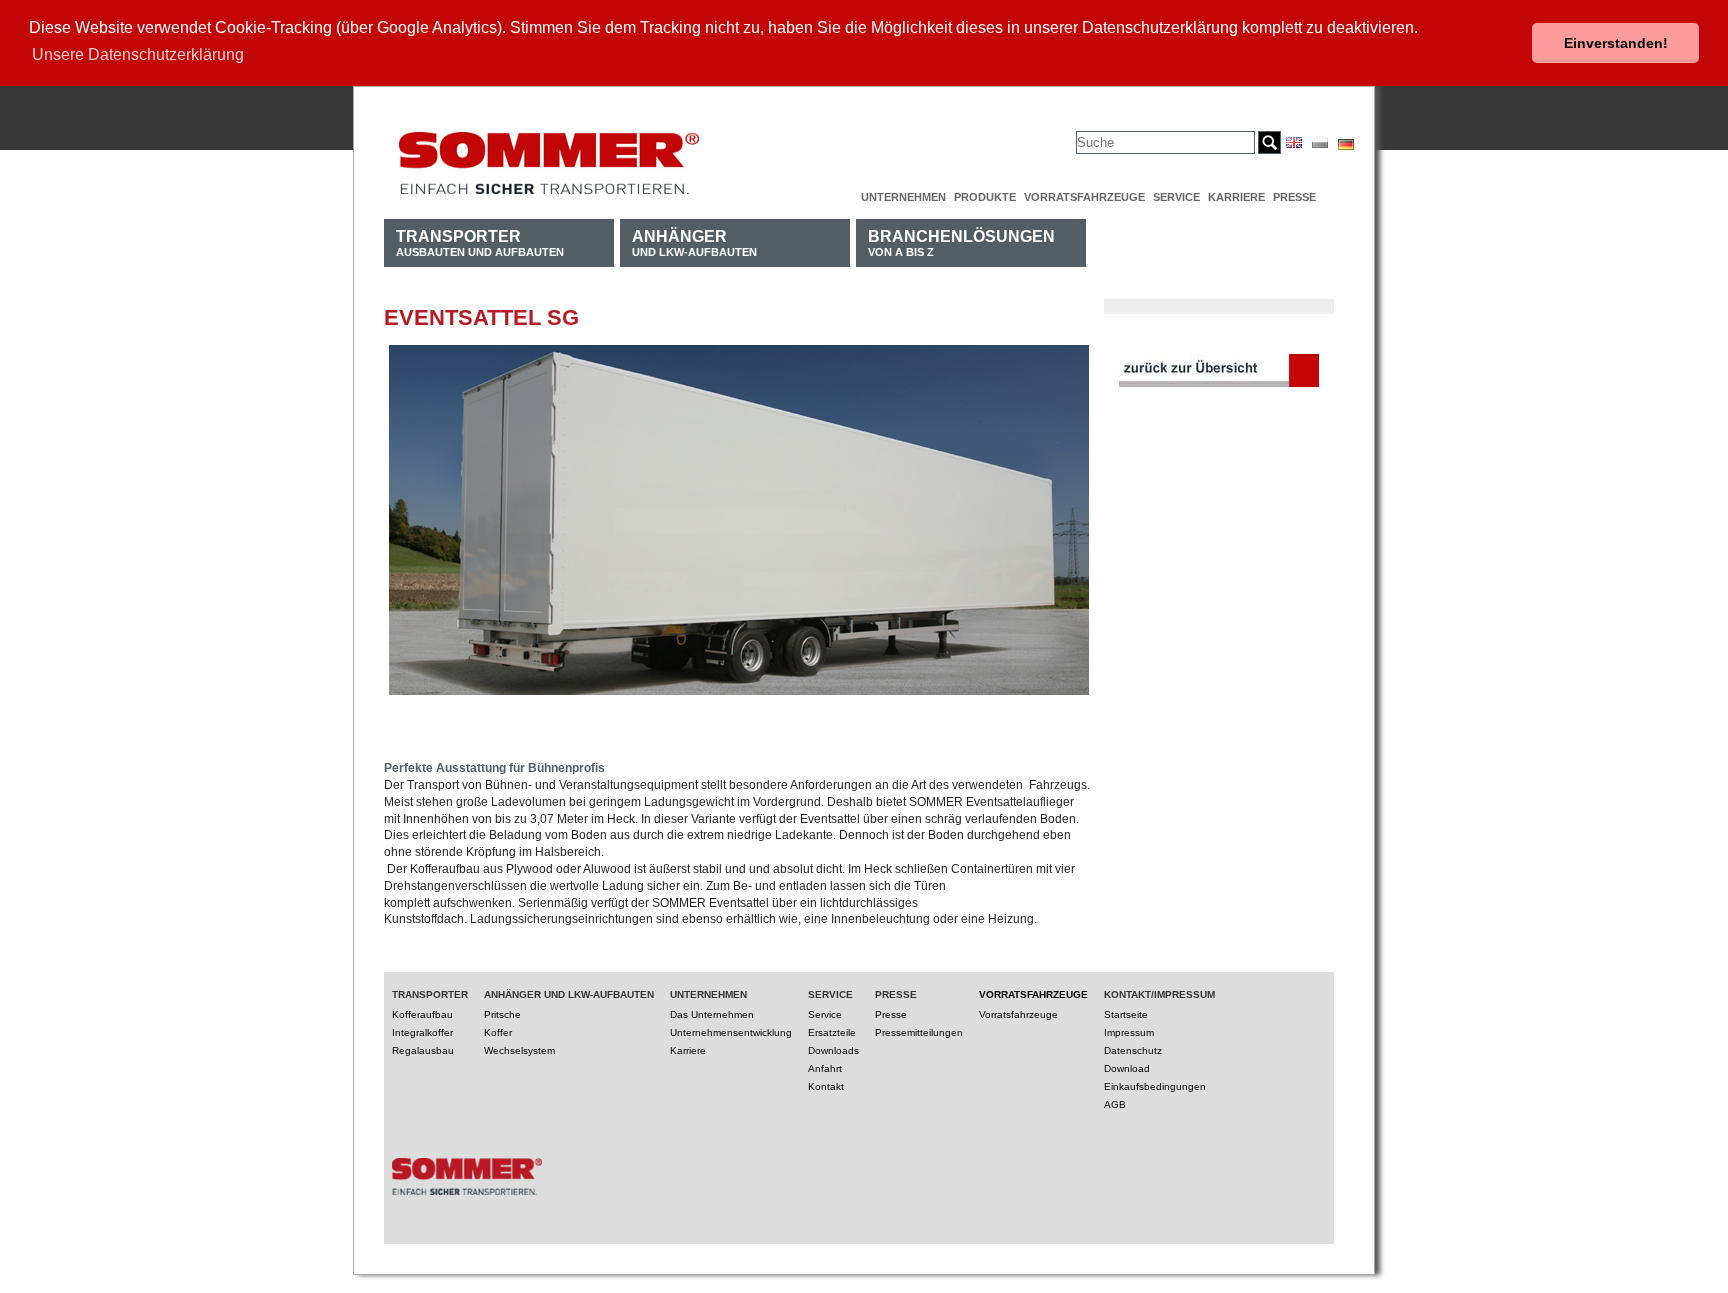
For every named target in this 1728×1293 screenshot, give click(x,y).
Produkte (985, 197)
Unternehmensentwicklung (731, 1032)
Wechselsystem (519, 1050)
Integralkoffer (422, 1032)
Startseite (1126, 1014)
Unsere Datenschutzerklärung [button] (138, 54)
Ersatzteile (832, 1032)
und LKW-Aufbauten (694, 242)
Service (1176, 197)
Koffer (498, 1032)
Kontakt (826, 1086)
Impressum (1129, 1032)
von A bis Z (961, 242)
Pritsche (502, 1014)
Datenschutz (1133, 1050)
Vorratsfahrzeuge (1084, 197)
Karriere (1236, 197)
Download (1127, 1068)
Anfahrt (825, 1068)
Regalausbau (423, 1050)
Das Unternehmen (712, 1014)
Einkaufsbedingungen (1155, 1086)
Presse (1294, 197)
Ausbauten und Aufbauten (480, 242)
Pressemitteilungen (919, 1032)
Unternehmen (903, 197)
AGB (1115, 1104)
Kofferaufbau (422, 1014)
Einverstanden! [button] (1616, 43)
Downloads (833, 1050)
